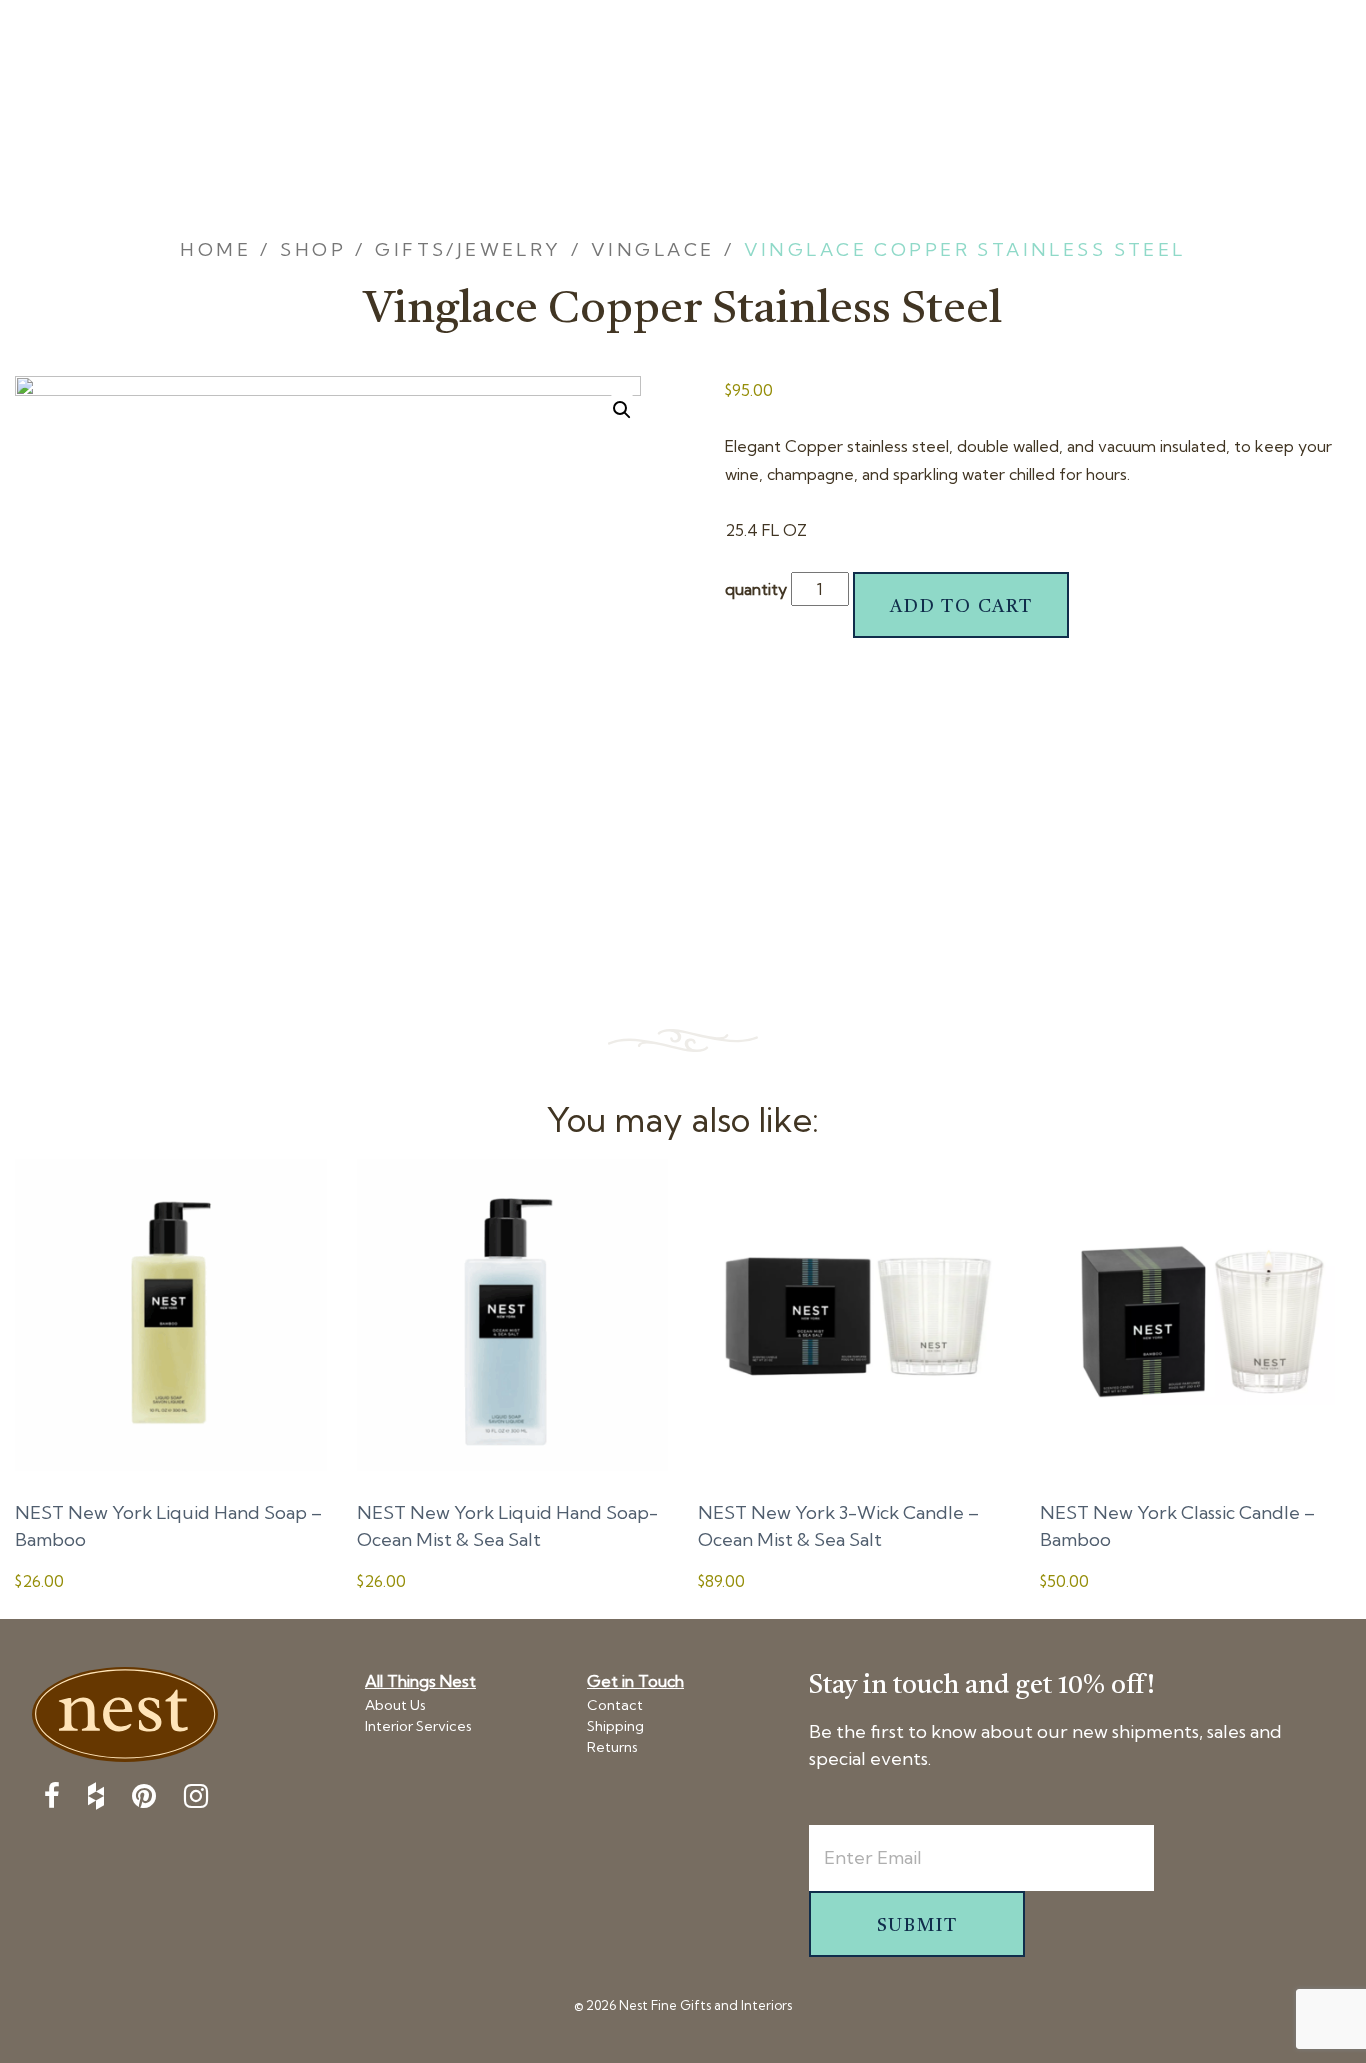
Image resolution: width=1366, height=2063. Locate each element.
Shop (313, 249)
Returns (612, 1747)
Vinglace (652, 249)
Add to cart (961, 607)
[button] (622, 410)
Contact (615, 1705)
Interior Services (418, 1726)
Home (215, 249)
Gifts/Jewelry (468, 249)
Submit (917, 1926)
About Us (395, 1705)
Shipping (615, 1726)
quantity (756, 589)
